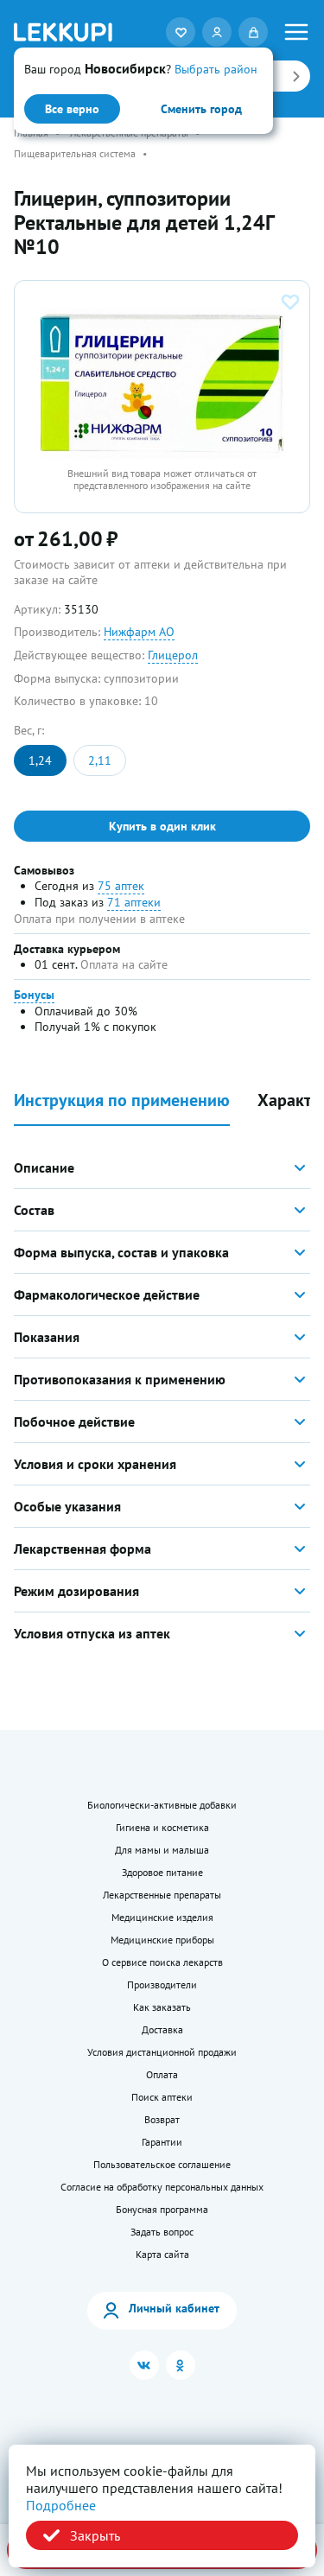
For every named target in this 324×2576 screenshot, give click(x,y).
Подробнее (61, 2505)
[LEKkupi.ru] (63, 32)
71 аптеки (134, 902)
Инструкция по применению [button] (122, 1100)
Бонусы (34, 995)
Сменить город (201, 109)
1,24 (40, 760)
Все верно (72, 109)
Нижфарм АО (139, 632)
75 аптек (121, 886)
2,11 (100, 760)
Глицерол (173, 655)
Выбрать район (216, 69)
